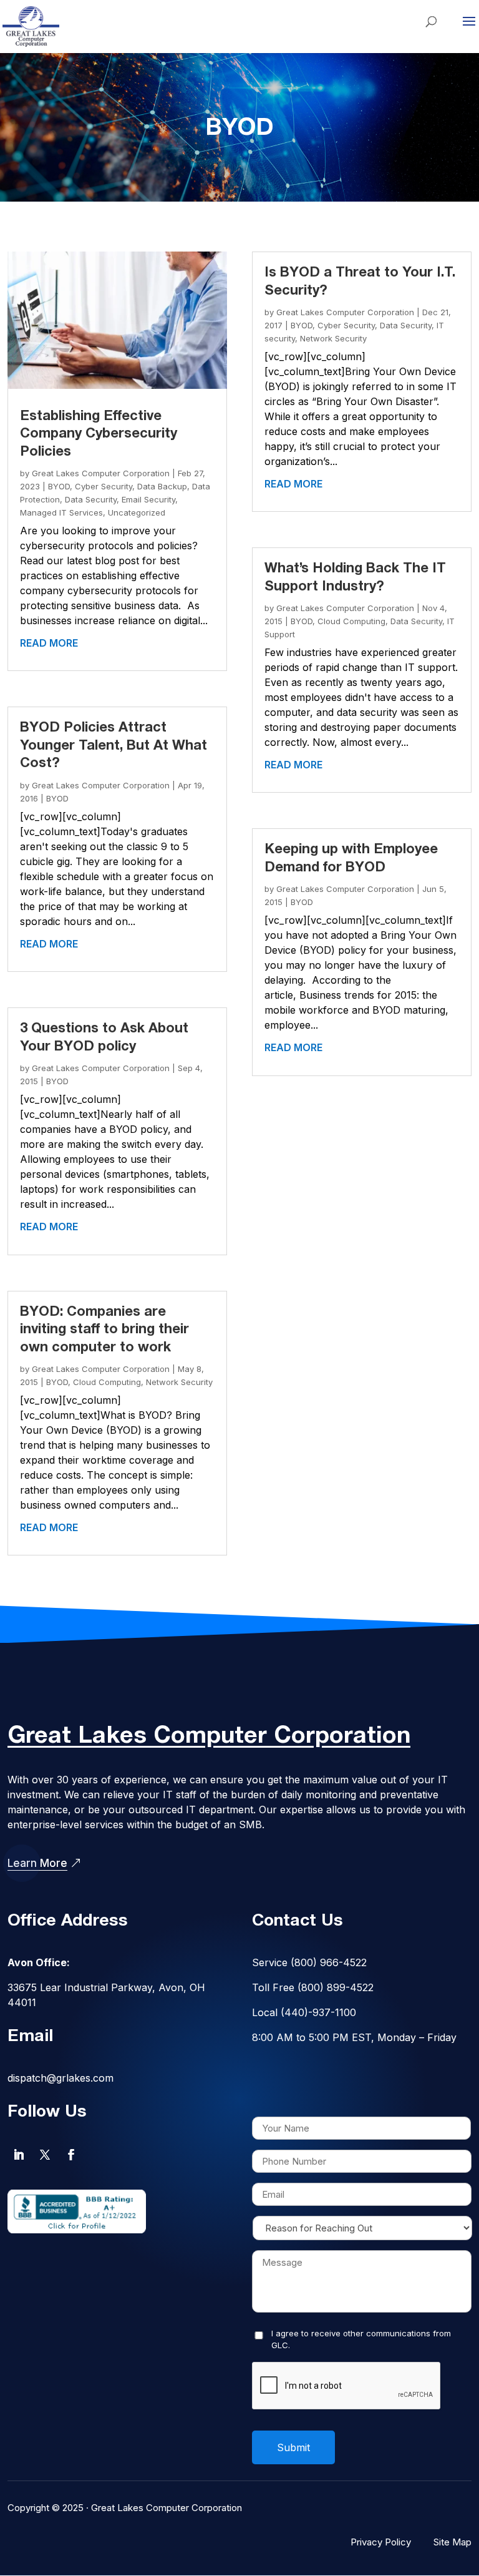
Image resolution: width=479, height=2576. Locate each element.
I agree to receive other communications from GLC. (361, 2339)
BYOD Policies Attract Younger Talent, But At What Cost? (114, 746)
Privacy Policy (381, 2542)
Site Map (452, 2542)
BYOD (59, 486)
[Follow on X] (45, 2155)
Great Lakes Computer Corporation (101, 473)
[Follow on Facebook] (71, 2155)
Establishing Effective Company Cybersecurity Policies (99, 434)
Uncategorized (137, 512)
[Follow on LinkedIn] (19, 2155)
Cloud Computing (107, 1382)
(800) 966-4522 (329, 1962)
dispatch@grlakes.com (60, 2078)
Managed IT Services (61, 512)
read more (49, 643)
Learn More (37, 1863)
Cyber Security (104, 486)
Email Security (148, 499)
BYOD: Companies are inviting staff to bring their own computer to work (104, 1330)
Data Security (91, 499)
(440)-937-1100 (318, 2012)
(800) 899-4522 (336, 1987)
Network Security (179, 1382)
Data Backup (162, 486)
